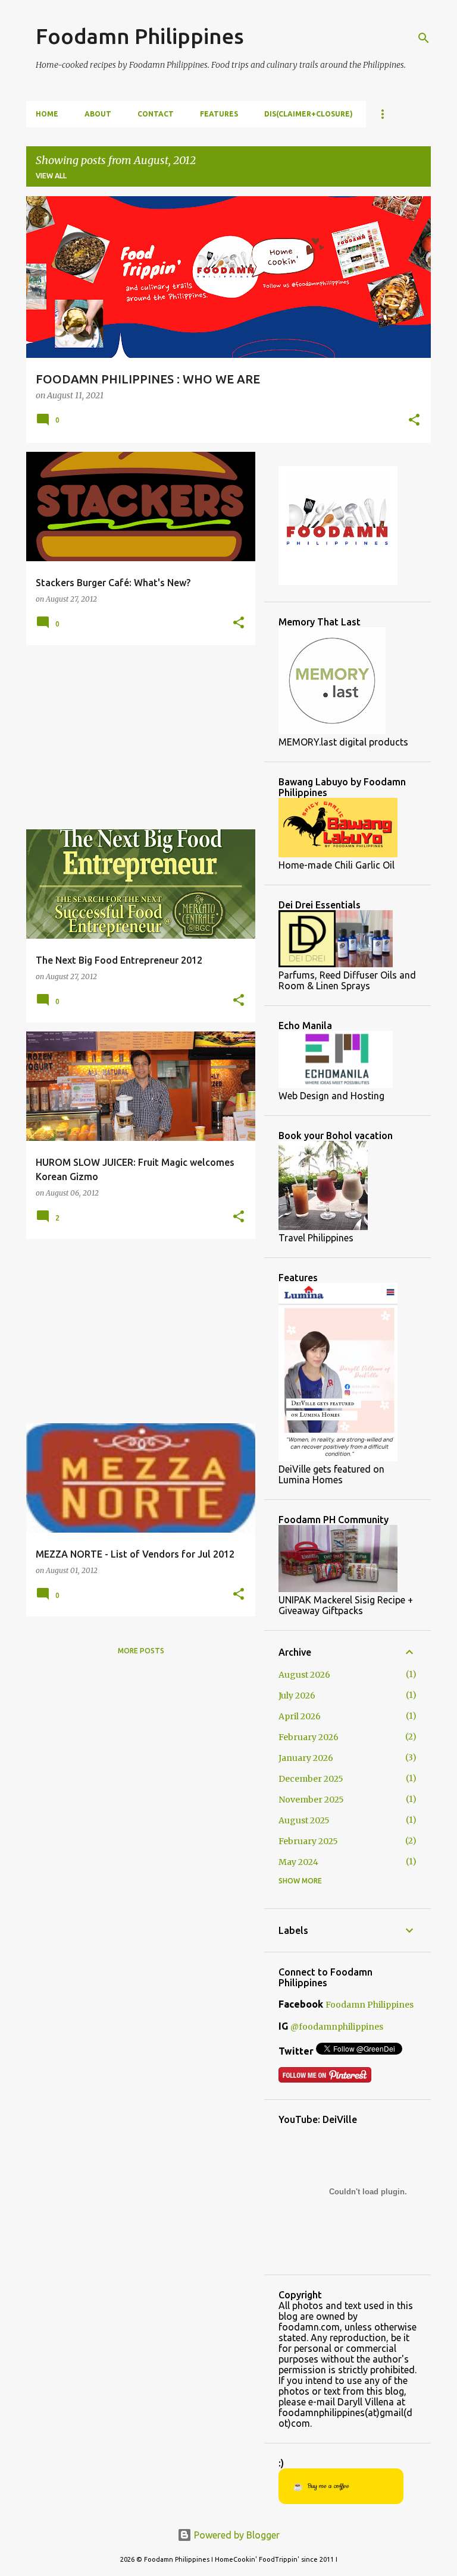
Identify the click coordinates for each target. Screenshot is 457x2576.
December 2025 (311, 1779)
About (98, 114)
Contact (156, 114)
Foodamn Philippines (140, 36)
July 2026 (297, 1696)
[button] (414, 421)
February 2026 (309, 1737)
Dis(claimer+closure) (309, 114)
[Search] (424, 38)
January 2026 (306, 1758)
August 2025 (304, 1820)
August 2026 (304, 1675)
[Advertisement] (136, 737)
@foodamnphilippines (337, 2027)
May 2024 (298, 1862)
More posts (141, 1651)
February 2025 (308, 1841)
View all (51, 176)
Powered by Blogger (236, 2535)
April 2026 (300, 1716)
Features (219, 114)
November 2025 (311, 1800)
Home (47, 114)
